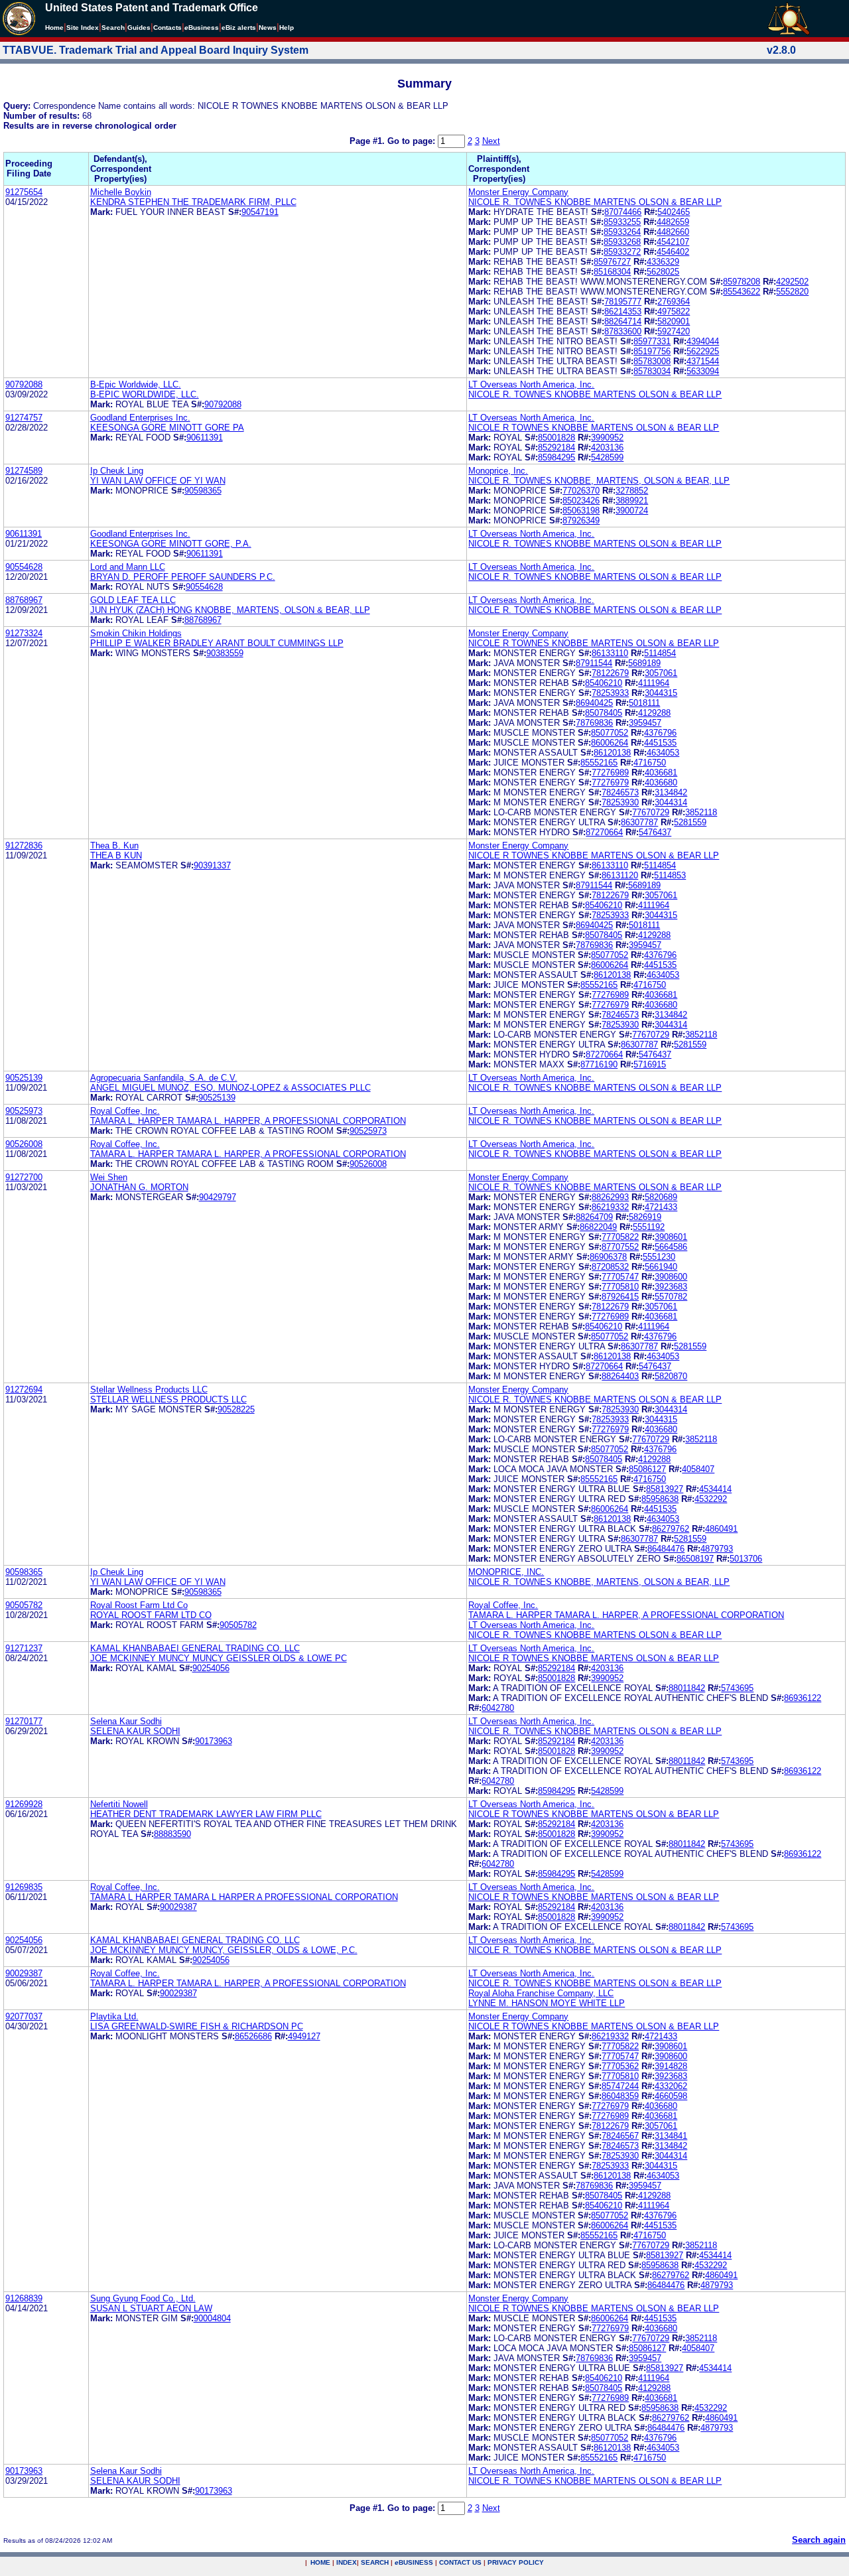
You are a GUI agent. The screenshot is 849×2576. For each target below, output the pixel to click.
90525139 (24, 1078)
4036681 (661, 773)
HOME (320, 2562)
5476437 (655, 832)
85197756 (652, 351)
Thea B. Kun (114, 846)
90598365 (203, 491)
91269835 (24, 1887)
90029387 (178, 1907)
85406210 (604, 683)
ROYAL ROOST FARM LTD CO (151, 1615)
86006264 (610, 743)
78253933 (610, 693)
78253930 (620, 802)
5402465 (674, 212)
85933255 (622, 222)
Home (54, 28)
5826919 (645, 1217)
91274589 (24, 471)
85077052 (610, 733)
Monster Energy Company (518, 192)
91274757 (24, 418)
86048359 (620, 2096)
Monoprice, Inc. (498, 471)
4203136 (607, 447)
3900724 (632, 510)
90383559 (225, 653)
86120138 (612, 753)
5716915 (650, 1064)
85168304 (612, 272)
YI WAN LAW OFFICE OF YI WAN (158, 481)
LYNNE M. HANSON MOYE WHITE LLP (547, 2003)
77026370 (581, 491)
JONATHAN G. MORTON (139, 1187)
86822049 (598, 1227)
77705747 (620, 1277)
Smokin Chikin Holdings (136, 633)
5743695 (737, 1688)
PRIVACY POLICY (516, 2562)
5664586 (671, 1247)
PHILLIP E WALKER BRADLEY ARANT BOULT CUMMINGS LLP (217, 643)
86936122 (803, 1698)
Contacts (167, 28)
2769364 (674, 302)
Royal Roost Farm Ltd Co (139, 1605)
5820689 (661, 1197)
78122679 (610, 673)
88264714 (623, 321)
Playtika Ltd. (114, 2016)
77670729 (651, 812)
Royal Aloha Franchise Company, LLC (541, 1993)
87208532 (610, 1267)
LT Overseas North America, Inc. (531, 384)
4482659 (673, 222)
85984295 (556, 457)
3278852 (632, 491)
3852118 (701, 812)
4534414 (715, 1489)
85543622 (742, 292)
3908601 (671, 1237)
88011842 (687, 1688)
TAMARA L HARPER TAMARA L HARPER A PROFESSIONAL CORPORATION (244, 1897)
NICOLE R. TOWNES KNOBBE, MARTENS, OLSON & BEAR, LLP (599, 481)
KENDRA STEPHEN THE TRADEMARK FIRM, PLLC (193, 202)
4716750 (650, 763)
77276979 (610, 782)
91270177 (24, 1721)
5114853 (670, 875)
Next (491, 141)
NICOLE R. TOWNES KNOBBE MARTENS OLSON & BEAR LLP (595, 202)
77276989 (610, 773)
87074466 (623, 212)
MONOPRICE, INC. (506, 1572)
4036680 (661, 782)
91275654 (24, 192)
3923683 (671, 1287)
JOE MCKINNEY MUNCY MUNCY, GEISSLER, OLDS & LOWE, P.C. (224, 1950)
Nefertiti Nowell (119, 1804)
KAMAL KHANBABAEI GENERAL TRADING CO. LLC (195, 1648)
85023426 (581, 501)
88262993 (610, 1197)
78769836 (594, 723)
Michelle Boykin (121, 192)
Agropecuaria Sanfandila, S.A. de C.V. (164, 1078)
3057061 (661, 673)
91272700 (24, 1177)
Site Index (83, 28)
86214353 (623, 311)
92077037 (24, 2016)
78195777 (623, 302)
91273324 (24, 633)
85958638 (660, 1499)
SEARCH (375, 2562)
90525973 (24, 1111)
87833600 (623, 331)
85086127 (647, 1469)
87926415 (620, 1297)
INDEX (347, 2562)
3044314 (671, 802)
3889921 (632, 501)
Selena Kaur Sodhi (126, 1721)
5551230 (659, 1257)
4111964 (654, 683)
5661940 (661, 1267)
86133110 (610, 653)
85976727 (612, 262)
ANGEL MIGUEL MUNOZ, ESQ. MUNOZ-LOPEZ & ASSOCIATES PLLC (230, 1088)
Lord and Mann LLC (128, 567)
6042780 (498, 1708)
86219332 (610, 1207)
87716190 (599, 1064)
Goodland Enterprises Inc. (140, 418)
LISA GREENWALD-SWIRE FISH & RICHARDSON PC (197, 2026)
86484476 (666, 1549)
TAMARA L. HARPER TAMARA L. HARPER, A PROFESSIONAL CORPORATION (248, 1121)
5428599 (607, 457)
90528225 (236, 1409)
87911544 (594, 663)
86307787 (639, 822)
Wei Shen (109, 1177)
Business (202, 28)
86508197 (695, 1559)
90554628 (24, 567)
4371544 (703, 361)
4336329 (663, 262)
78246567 (620, 2136)
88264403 (620, 1376)
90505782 (24, 1605)
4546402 (673, 252)
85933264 (622, 232)
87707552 (620, 1247)
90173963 (214, 1741)
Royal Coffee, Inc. (125, 1111)
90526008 (24, 1144)
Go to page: (413, 141)
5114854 (660, 653)
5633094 (703, 371)
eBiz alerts (239, 28)
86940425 (594, 703)
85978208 (742, 282)
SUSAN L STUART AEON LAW (151, 2308)
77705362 (620, 2066)
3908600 (671, 1277)
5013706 (746, 1559)
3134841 (671, 2136)
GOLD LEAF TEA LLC (133, 600)
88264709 (594, 1217)
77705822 (620, 1237)
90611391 (205, 438)
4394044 (703, 341)
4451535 (660, 743)
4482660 (673, 232)
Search (113, 28)
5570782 (671, 1297)
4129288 (654, 713)
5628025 (663, 272)
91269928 (24, 1804)
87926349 (581, 520)
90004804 (212, 2318)
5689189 (644, 663)
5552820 (792, 292)
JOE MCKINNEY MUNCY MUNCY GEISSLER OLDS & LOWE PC (219, 1658)
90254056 (211, 1668)
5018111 (644, 703)
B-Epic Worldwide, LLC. (136, 384)
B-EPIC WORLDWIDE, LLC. (145, 394)
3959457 (645, 723)
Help (287, 28)
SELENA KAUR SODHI (135, 1731)
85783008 (652, 361)
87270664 (604, 832)
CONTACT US (460, 2562)
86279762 (671, 1529)
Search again (819, 2540)
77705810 (620, 1287)
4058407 (698, 1469)
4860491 (721, 1529)
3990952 (607, 438)
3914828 (671, 2066)
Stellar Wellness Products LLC (149, 1390)
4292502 (792, 282)
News (268, 28)
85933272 (622, 252)
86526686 (253, 2036)
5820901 (674, 321)
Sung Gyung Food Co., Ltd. (143, 2298)
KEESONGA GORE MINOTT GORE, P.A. (171, 544)
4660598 (671, 2096)
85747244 (620, 2086)
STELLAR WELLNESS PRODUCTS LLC (168, 1399)
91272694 (24, 1390)
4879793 (717, 1549)
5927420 (674, 331)
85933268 (622, 242)
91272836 (24, 846)
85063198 (581, 510)
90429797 (218, 1197)
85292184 (556, 447)
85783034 (652, 371)
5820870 (671, 1376)
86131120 (620, 875)
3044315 (661, 693)
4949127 (304, 2036)
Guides (139, 28)
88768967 (24, 600)
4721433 (661, 1207)
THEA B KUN (116, 855)
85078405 (604, 713)
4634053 (663, 753)
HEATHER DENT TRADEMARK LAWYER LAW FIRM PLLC (206, 1814)
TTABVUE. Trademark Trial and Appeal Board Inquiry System (156, 50)
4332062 (671, 2086)
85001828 (556, 438)
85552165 (599, 763)
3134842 (671, 792)
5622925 (703, 351)
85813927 (665, 1489)
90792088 (24, 384)
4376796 (660, 733)
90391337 (212, 865)
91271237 (24, 1648)
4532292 (711, 1499)
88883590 (172, 1834)
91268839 (24, 2298)
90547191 (260, 212)
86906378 (608, 1257)
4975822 (674, 311)
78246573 (620, 792)
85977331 (652, 341)
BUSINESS (414, 2562)
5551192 (649, 1227)
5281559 (690, 822)
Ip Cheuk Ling (117, 471)
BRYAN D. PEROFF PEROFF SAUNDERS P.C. (183, 577)
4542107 (673, 242)
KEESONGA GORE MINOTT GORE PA (167, 428)
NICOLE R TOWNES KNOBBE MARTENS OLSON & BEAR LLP (594, 428)
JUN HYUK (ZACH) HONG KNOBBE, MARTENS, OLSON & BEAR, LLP (230, 610)
